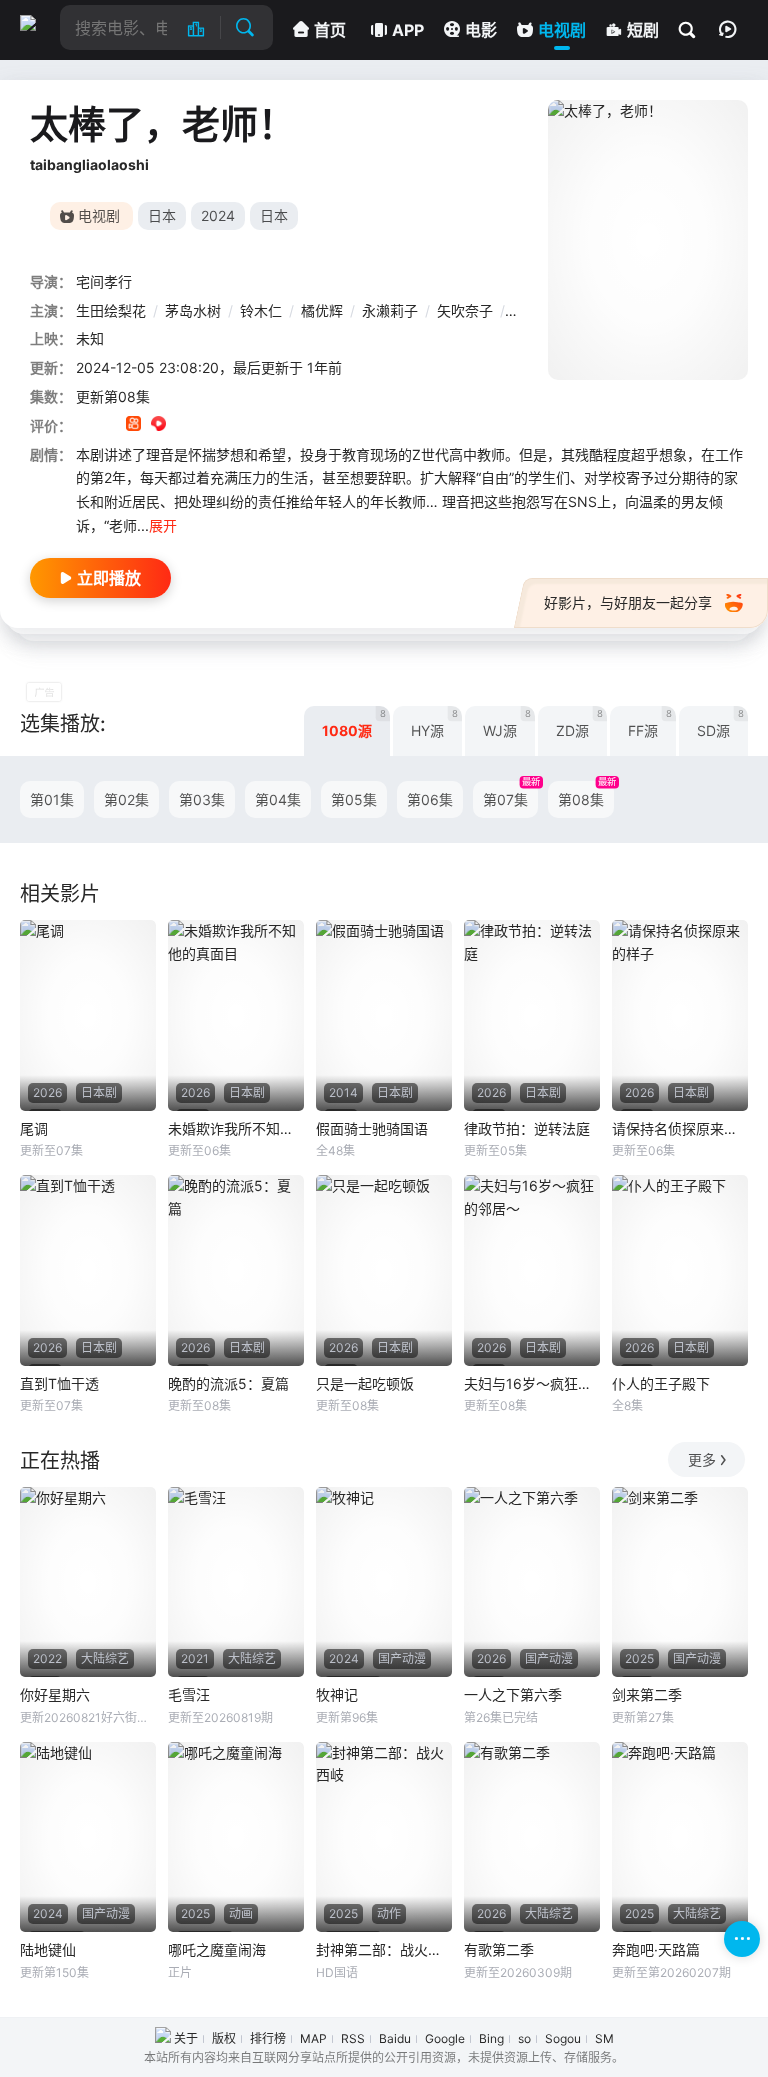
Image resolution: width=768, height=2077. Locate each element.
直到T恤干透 (59, 1383)
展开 (163, 525)
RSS (353, 2038)
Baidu (395, 2038)
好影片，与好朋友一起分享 (628, 602)
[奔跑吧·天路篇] (680, 1837)
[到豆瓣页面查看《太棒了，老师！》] (83, 425)
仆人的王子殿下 (661, 1383)
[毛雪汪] (236, 1582)
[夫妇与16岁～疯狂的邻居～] (532, 1270)
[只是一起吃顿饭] (384, 1270)
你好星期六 (55, 1694)
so (524, 2038)
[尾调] (88, 1015)
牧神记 (337, 1694)
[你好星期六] (88, 1582)
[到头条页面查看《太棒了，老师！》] (208, 425)
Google (445, 2038)
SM (604, 2038)
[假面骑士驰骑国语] (384, 1015)
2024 (218, 215)
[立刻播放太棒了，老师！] (648, 240)
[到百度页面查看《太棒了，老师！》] (233, 425)
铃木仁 (261, 310)
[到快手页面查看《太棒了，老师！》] (133, 425)
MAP (313, 2038)
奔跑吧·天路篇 (656, 1949)
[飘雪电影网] (35, 23)
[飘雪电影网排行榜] (206, 27)
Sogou (563, 2038)
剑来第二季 (647, 1694)
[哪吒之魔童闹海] (236, 1837)
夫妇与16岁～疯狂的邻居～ (532, 1383)
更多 (702, 1459)
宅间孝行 (104, 281)
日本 (162, 215)
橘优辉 (322, 310)
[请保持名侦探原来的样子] (680, 1015)
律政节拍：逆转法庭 (527, 1128)
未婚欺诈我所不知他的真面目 (236, 1128)
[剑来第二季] (680, 1582)
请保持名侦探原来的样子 (680, 1128)
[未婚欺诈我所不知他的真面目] (236, 1015)
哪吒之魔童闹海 (217, 1949)
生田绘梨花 (111, 310)
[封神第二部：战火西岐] (384, 1837)
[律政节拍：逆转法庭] (532, 1015)
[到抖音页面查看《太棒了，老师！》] (108, 425)
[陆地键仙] (88, 1837)
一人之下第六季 (513, 1694)
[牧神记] (384, 1582)
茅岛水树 (193, 310)
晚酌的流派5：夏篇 (228, 1383)
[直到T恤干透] (88, 1270)
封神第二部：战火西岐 (384, 1949)
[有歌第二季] (532, 1837)
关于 (186, 2038)
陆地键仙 (48, 1949)
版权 (224, 2038)
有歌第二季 (499, 1949)
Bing (491, 2038)
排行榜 (268, 2038)
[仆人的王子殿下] (680, 1270)
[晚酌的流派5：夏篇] (236, 1270)
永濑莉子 (390, 310)
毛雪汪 (189, 1694)
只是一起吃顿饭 (365, 1383)
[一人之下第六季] (532, 1582)
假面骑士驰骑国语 (372, 1128)
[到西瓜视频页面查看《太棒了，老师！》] (158, 425)
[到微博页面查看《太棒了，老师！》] (183, 425)
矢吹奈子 (465, 310)
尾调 (34, 1128)
